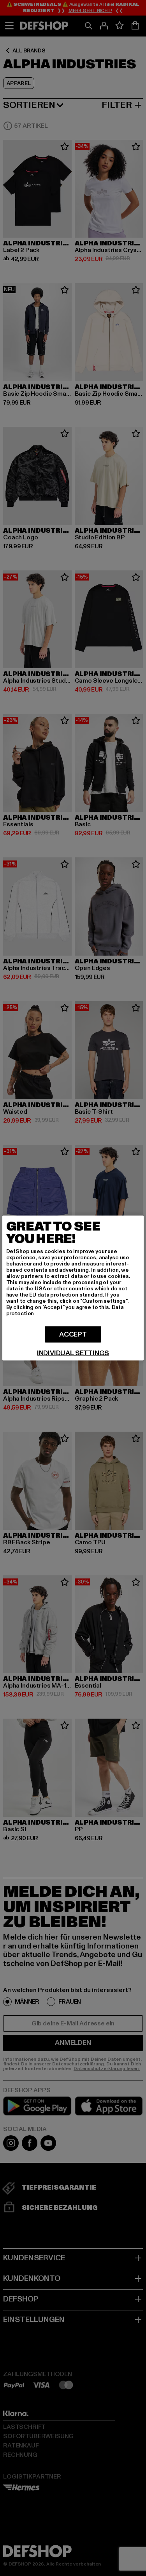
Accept (73, 1334)
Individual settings (73, 1353)
